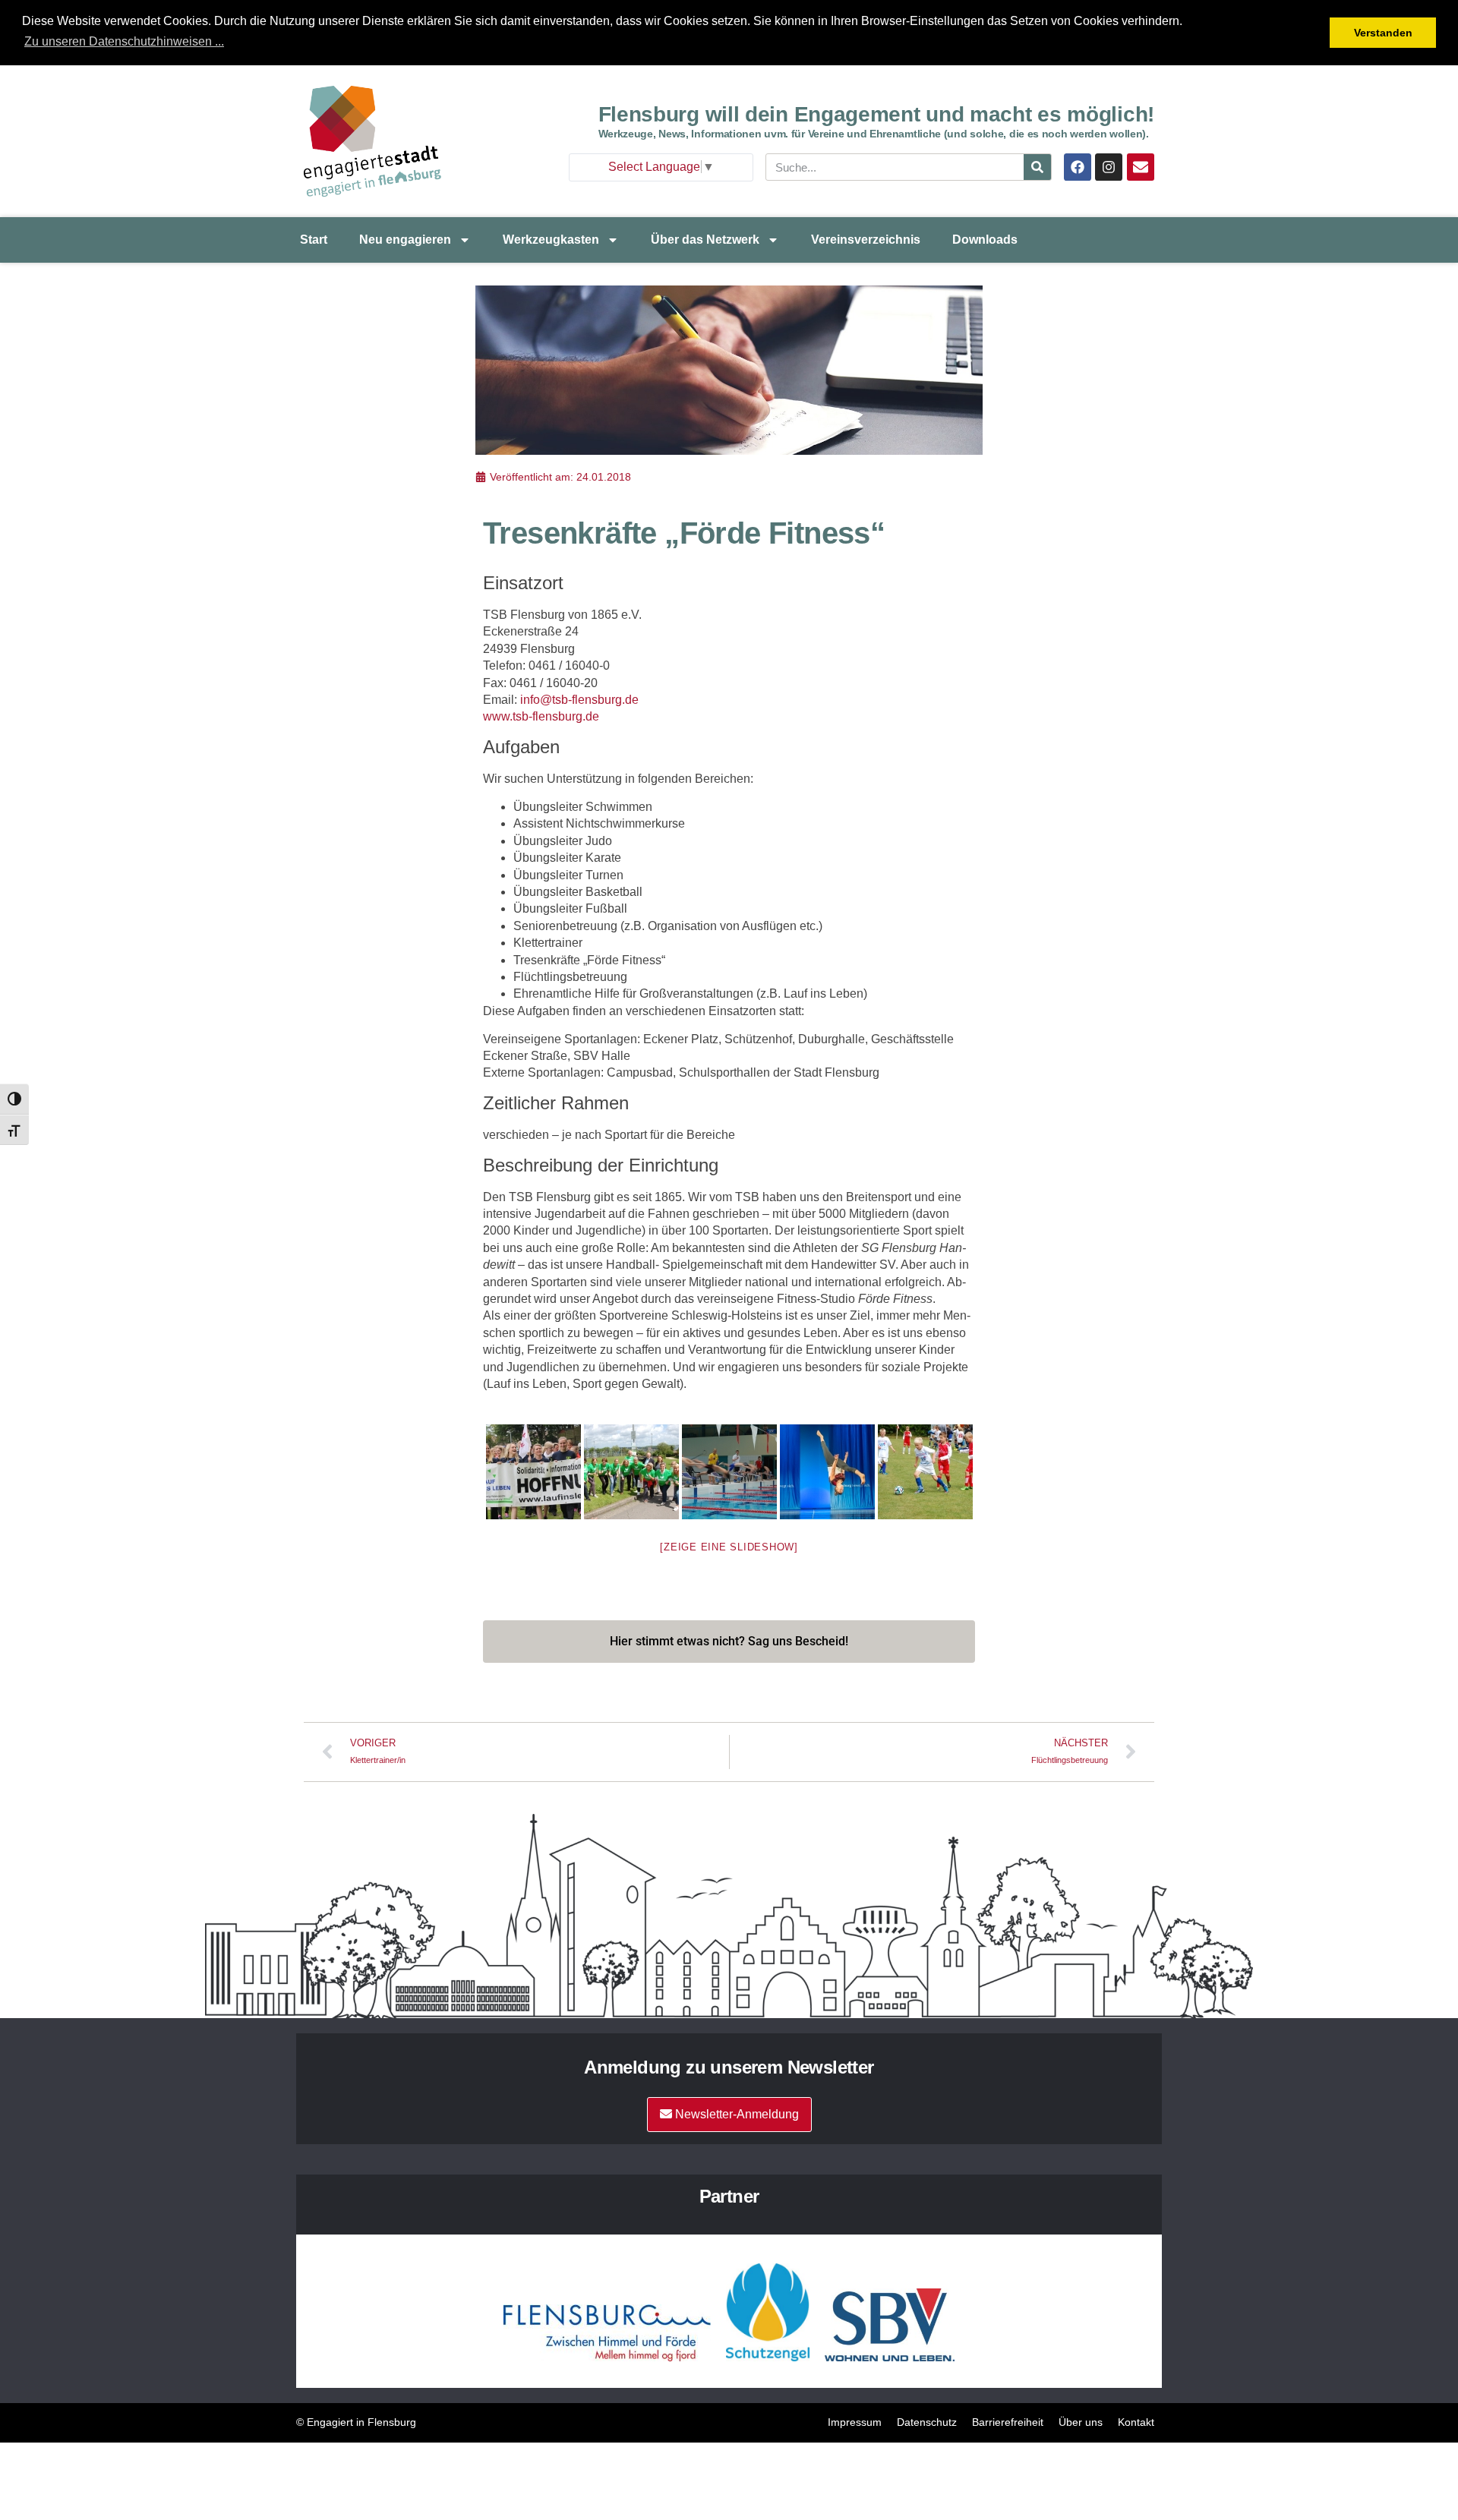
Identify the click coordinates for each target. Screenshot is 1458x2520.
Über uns (1081, 2422)
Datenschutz (927, 2422)
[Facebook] (1078, 167)
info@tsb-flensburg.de (579, 700)
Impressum (855, 2422)
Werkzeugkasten (551, 240)
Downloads (985, 240)
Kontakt (1136, 2422)
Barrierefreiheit (1008, 2422)
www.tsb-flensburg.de (541, 716)
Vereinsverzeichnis (866, 240)
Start (314, 240)
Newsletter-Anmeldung (735, 2114)
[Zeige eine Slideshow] (729, 1547)
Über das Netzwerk (705, 240)
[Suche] (1037, 167)
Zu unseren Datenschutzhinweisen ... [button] (124, 41)
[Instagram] (1109, 167)
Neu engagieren (405, 240)
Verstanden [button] (1383, 33)
